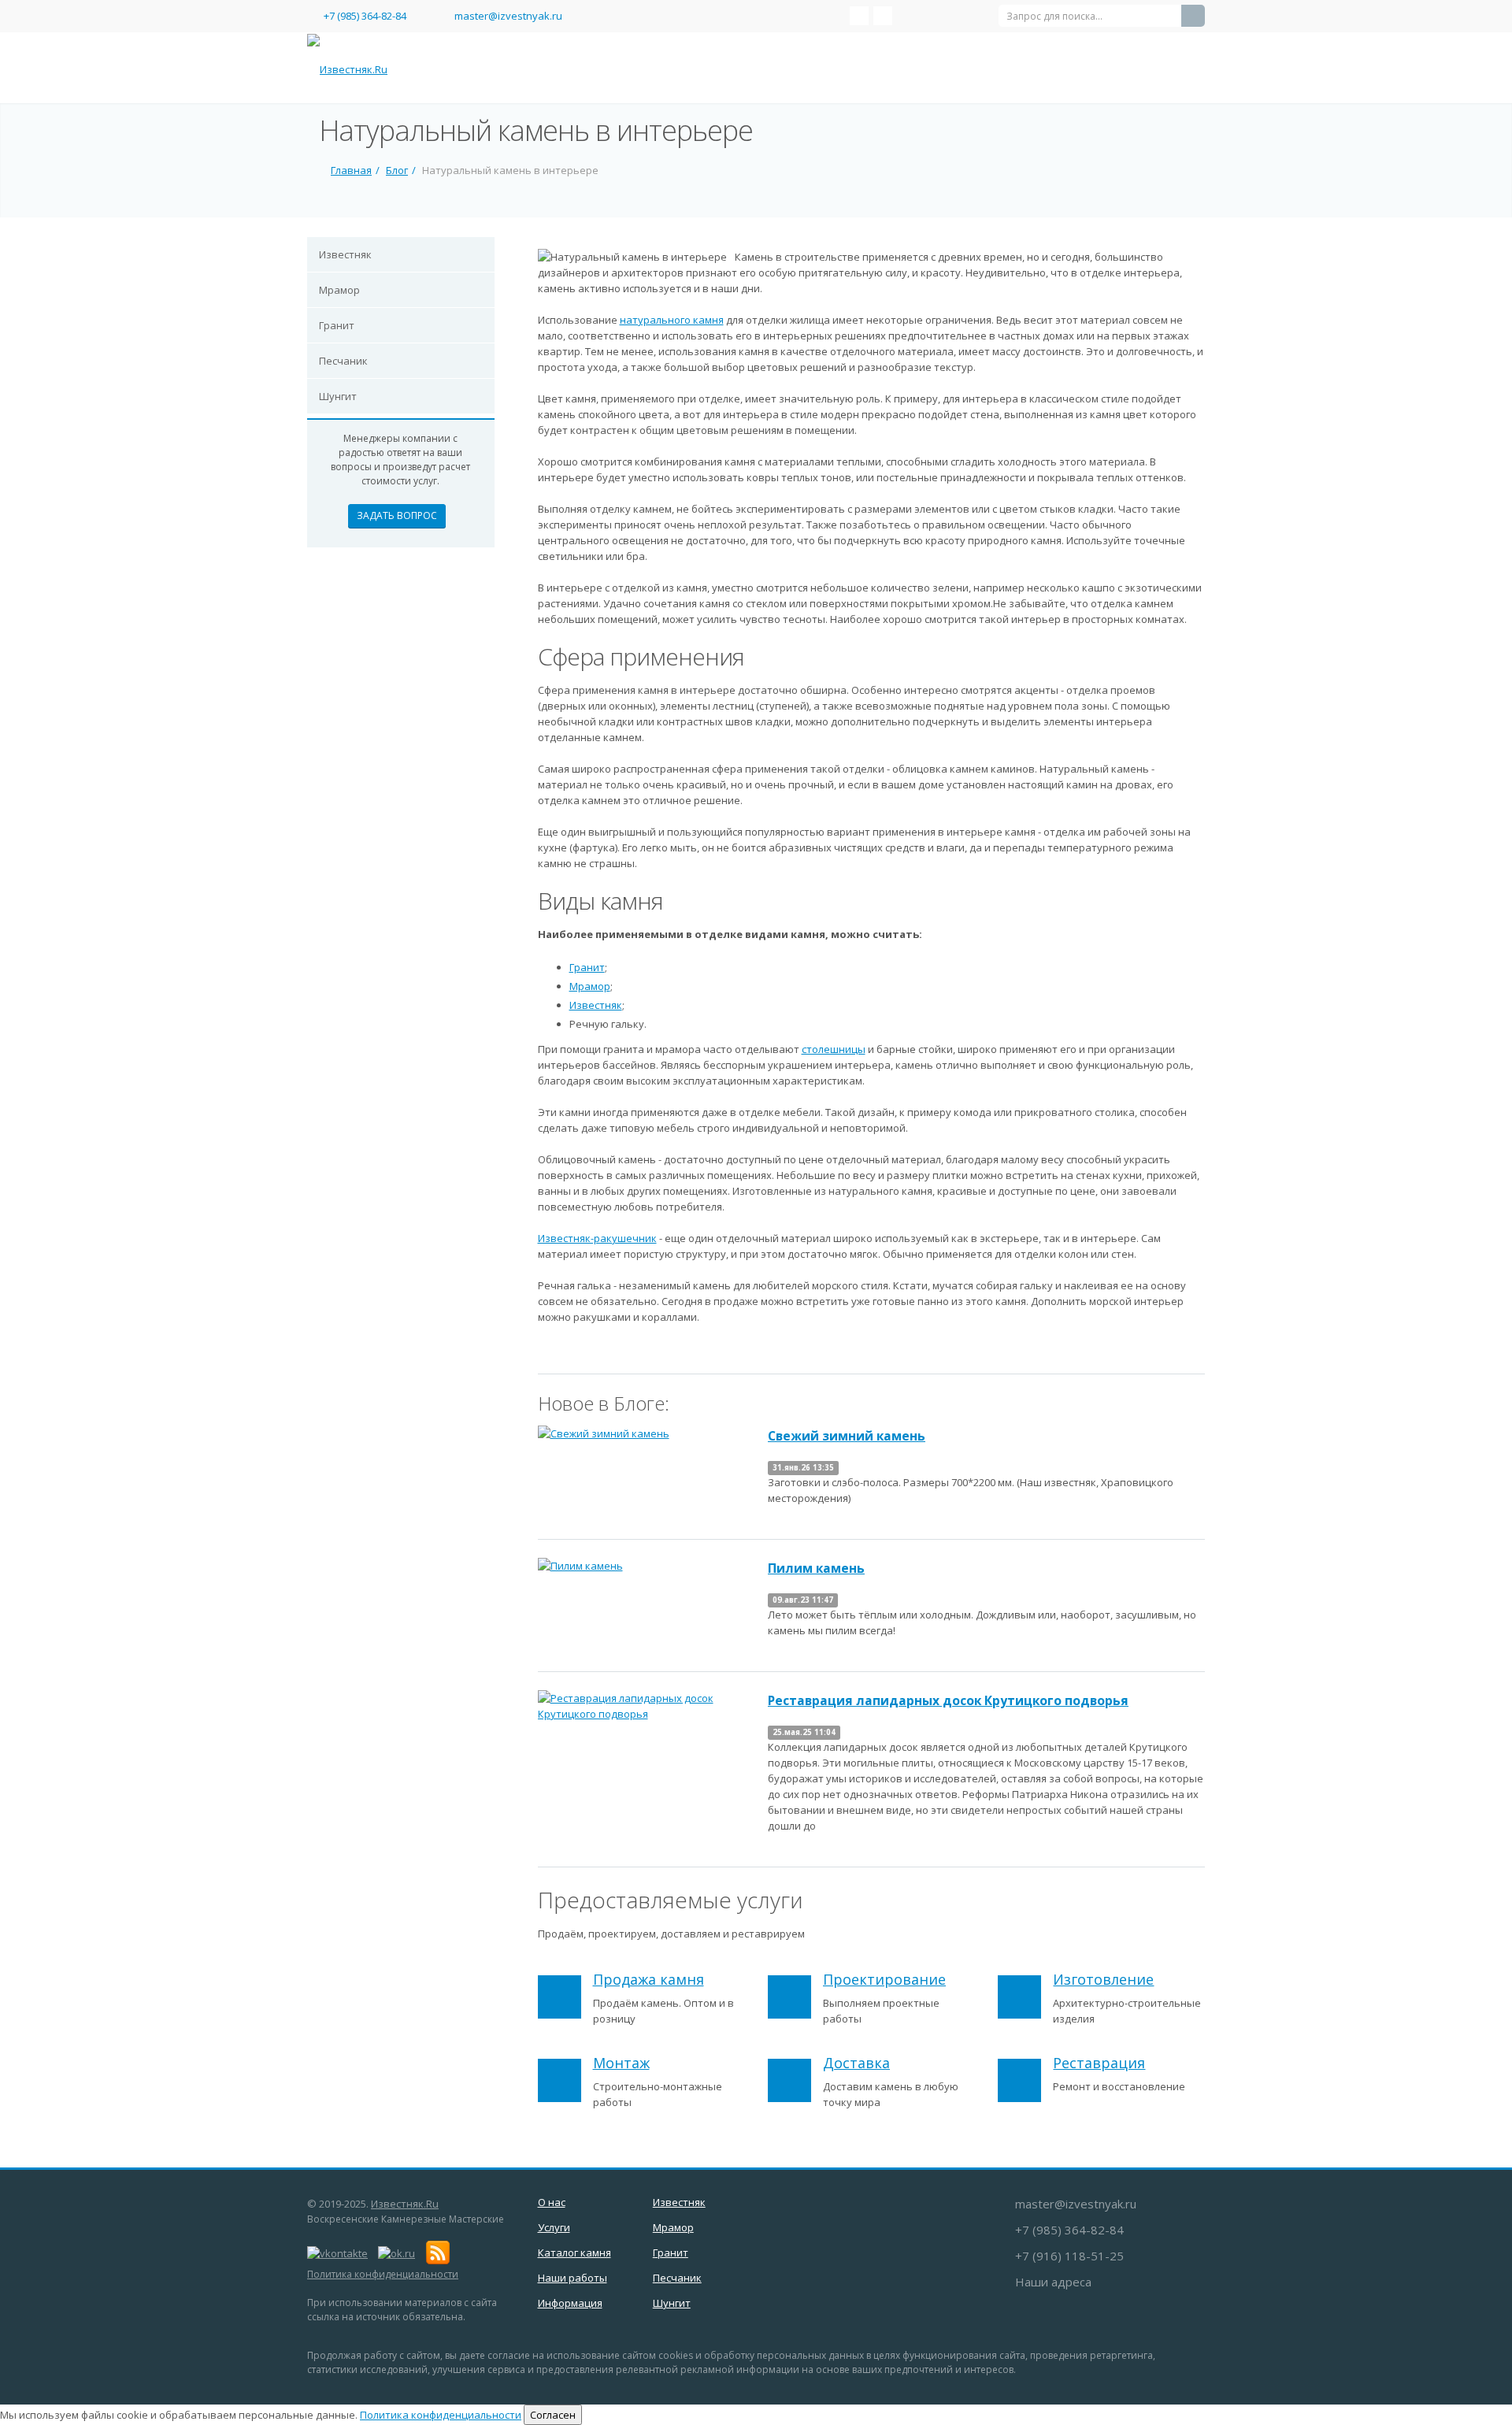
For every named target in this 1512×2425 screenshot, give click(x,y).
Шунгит (338, 396)
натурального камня (672, 320)
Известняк (345, 254)
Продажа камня (649, 1979)
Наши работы (573, 2278)
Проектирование (884, 1979)
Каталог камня (574, 2253)
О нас (552, 2202)
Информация (570, 2303)
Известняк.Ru (405, 2204)
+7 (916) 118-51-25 (1069, 2256)
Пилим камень (816, 1568)
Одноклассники (883, 16)
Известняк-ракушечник (597, 1238)
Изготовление (1103, 1979)
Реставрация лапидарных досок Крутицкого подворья (948, 1700)
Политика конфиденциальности (383, 2274)
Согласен (553, 2415)
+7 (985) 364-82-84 (365, 16)
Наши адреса (1053, 2282)
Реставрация (1099, 2063)
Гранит (337, 325)
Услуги (554, 2227)
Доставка (856, 2063)
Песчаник (343, 361)
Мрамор (339, 290)
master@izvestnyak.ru (508, 16)
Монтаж (621, 2063)
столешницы (834, 1049)
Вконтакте (859, 16)
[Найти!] (1193, 16)
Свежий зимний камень (847, 1436)
